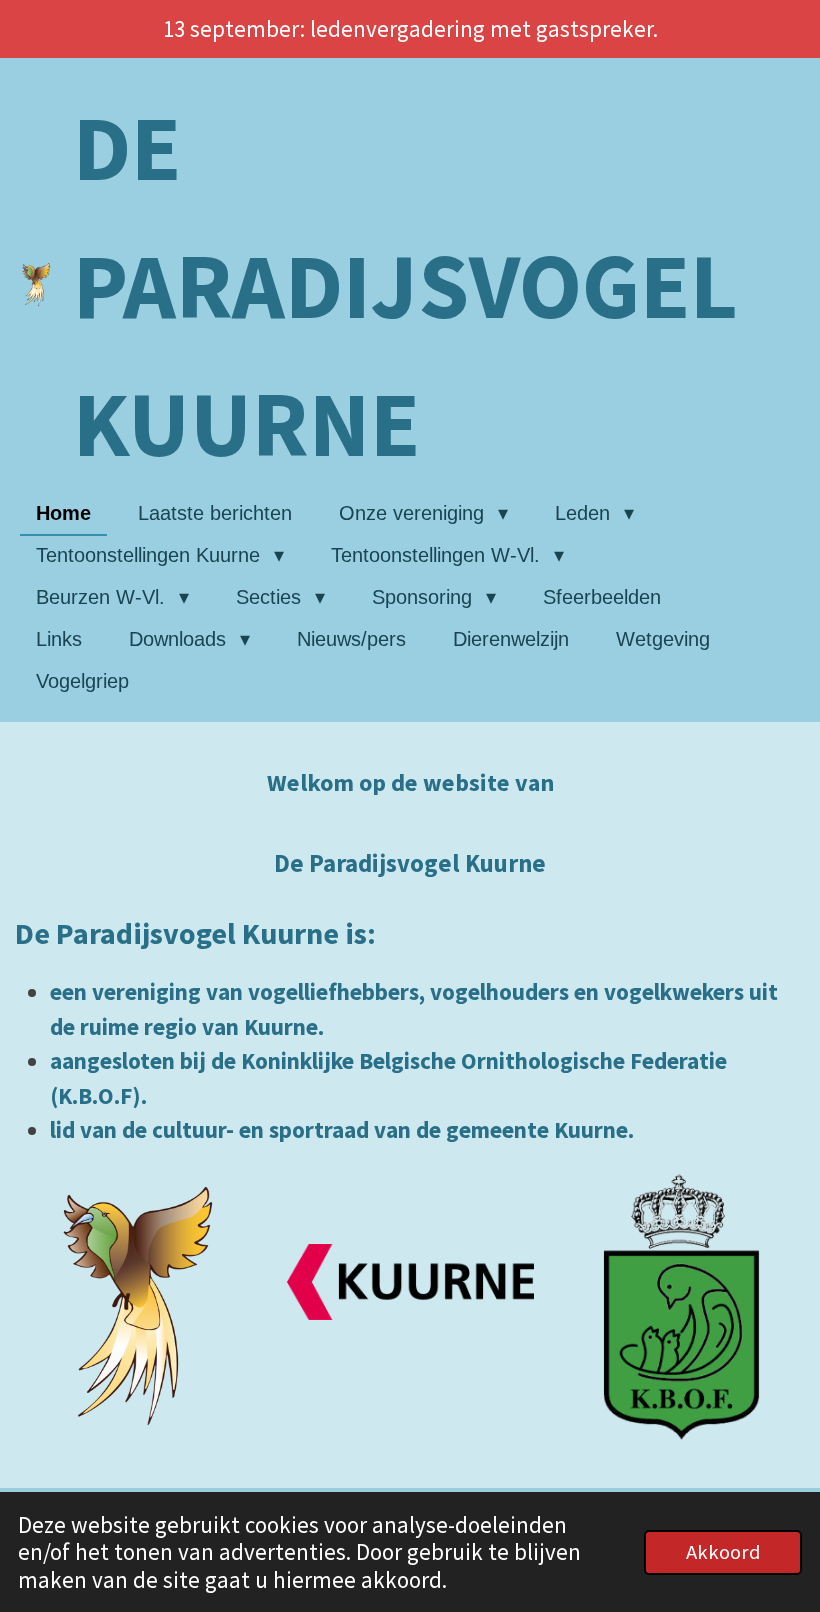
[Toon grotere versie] (139, 1305)
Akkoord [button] (723, 1552)
